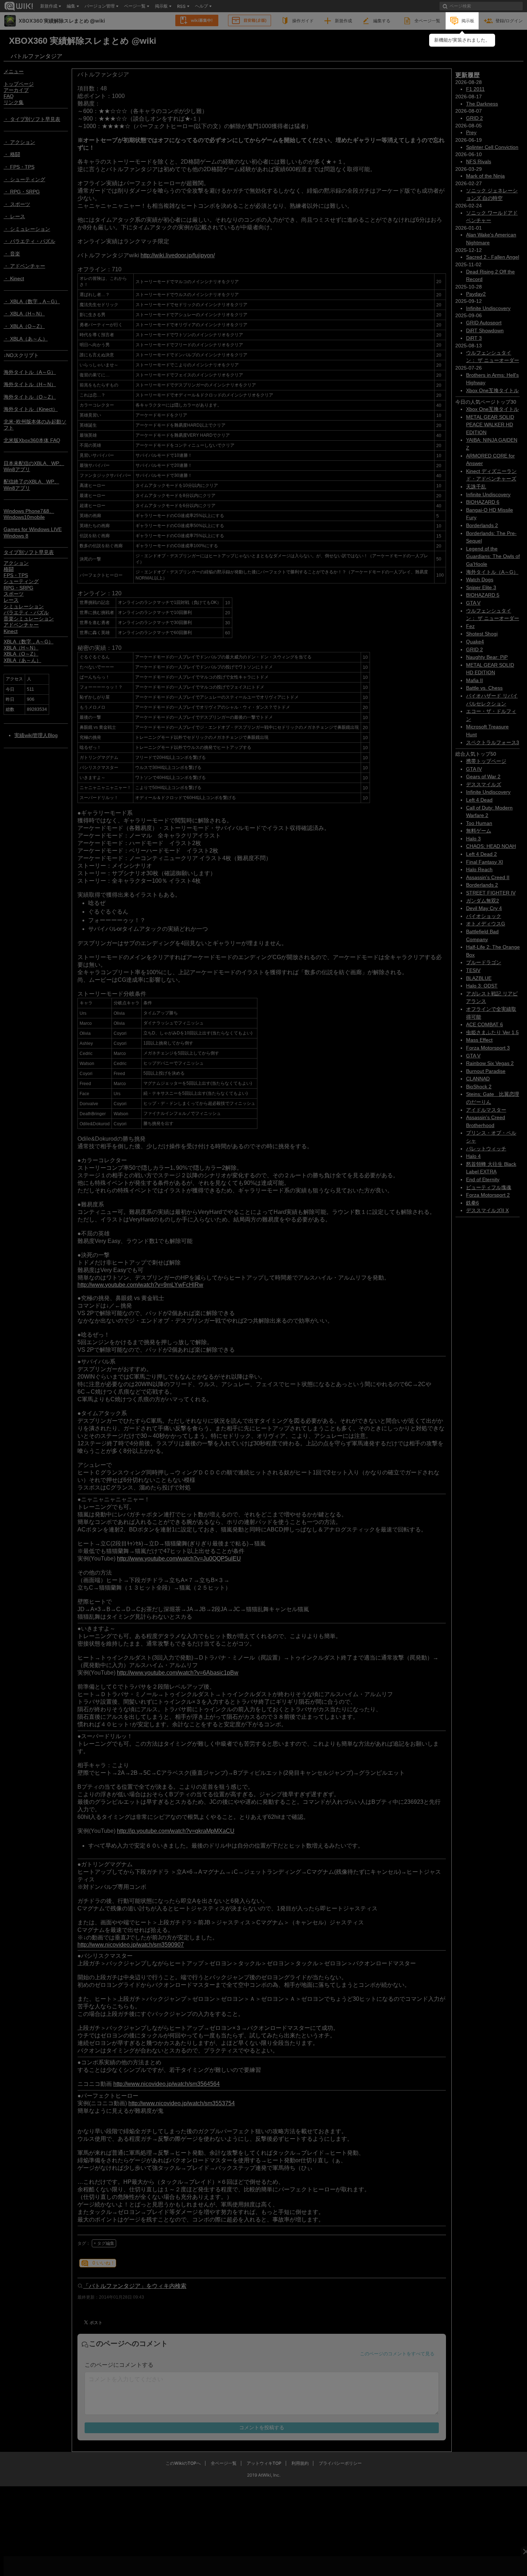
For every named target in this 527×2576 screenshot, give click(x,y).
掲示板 (468, 21)
